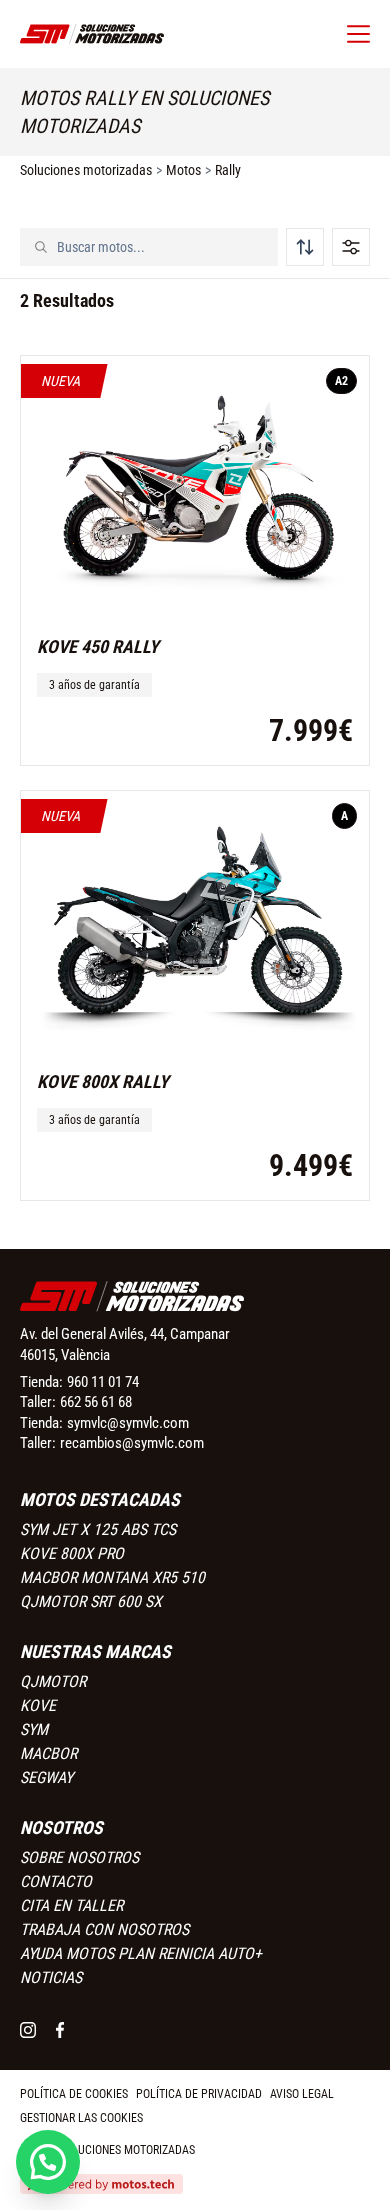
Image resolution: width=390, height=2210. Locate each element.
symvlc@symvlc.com (128, 1423)
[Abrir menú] (358, 34)
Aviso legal (302, 2094)
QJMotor (53, 1681)
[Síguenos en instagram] (28, 2030)
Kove (38, 1705)
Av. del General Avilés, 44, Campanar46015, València (125, 1344)
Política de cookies (74, 2094)
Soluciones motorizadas (86, 170)
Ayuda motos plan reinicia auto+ (141, 1953)
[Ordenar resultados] (305, 247)
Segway (46, 1777)
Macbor (48, 1753)
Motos (183, 170)
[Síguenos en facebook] (60, 2030)
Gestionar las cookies (81, 2118)
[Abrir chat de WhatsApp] (48, 2162)
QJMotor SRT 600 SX (91, 1601)
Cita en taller (71, 1905)
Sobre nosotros (79, 1857)
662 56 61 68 (96, 1402)
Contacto (56, 1881)
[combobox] (161, 247)
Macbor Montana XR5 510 (112, 1577)
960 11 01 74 (103, 1382)
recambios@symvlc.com (132, 1443)
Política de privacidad (199, 2094)
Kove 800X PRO (72, 1553)
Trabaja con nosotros (104, 1929)
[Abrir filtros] (351, 247)
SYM (34, 1729)
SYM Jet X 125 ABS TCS (98, 1529)
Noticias (51, 1977)
